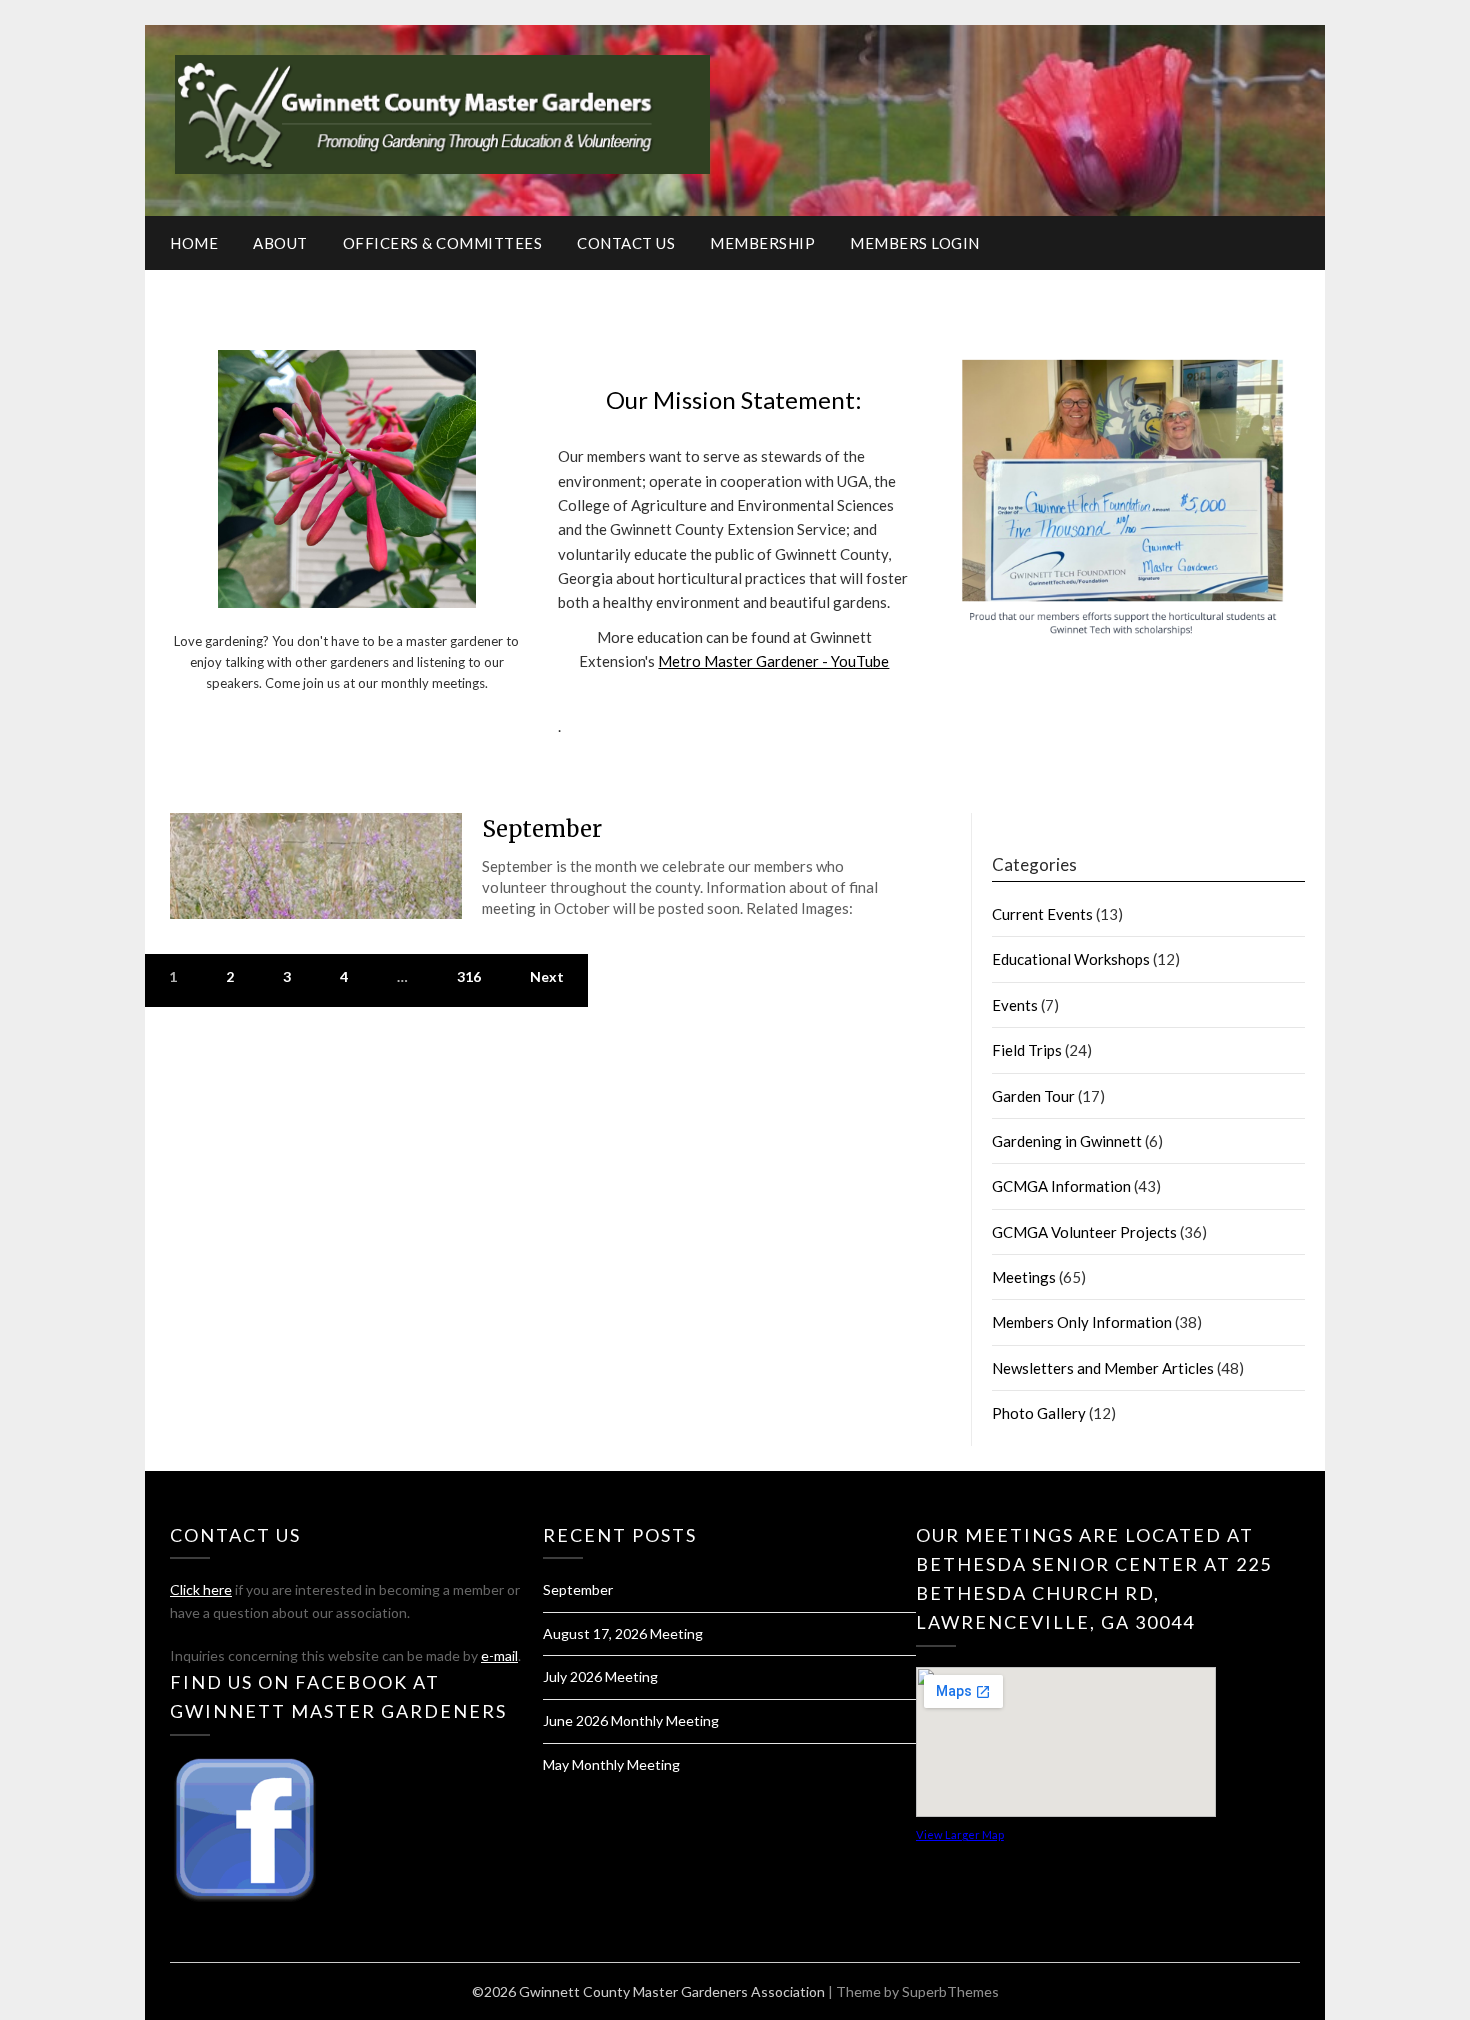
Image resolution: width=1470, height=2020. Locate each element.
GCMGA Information (1061, 1186)
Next (547, 976)
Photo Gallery (1039, 1413)
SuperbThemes (950, 1991)
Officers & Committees (443, 243)
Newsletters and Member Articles (1103, 1368)
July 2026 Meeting (600, 1676)
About (280, 243)
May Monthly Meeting (611, 1764)
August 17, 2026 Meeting (623, 1633)
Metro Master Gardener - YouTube (773, 661)
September (542, 829)
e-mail (499, 1655)
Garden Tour (1033, 1096)
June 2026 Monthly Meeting (631, 1720)
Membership (762, 243)
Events (1015, 1005)
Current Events (1042, 914)
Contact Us (626, 243)
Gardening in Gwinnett (1067, 1141)
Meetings (1024, 1277)
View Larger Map (960, 1834)
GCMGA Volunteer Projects (1084, 1232)
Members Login (915, 243)
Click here (201, 1589)
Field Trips (1027, 1050)
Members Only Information (1082, 1322)
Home (194, 243)
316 (469, 976)
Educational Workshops (1071, 959)
